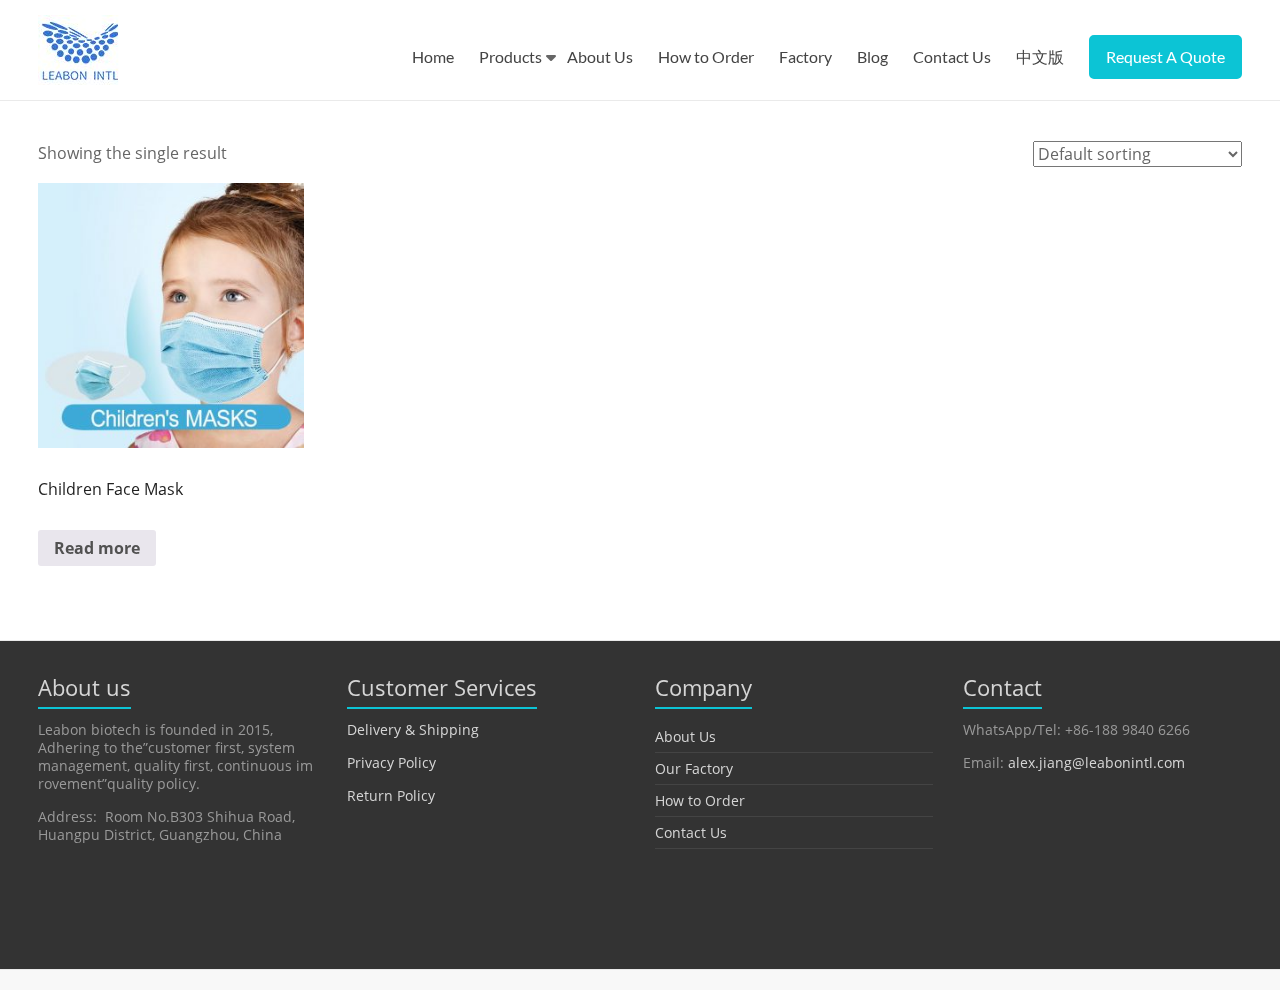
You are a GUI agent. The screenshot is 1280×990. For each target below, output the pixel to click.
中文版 (1040, 56)
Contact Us (952, 56)
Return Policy (391, 795)
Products (510, 56)
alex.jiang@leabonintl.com (1096, 762)
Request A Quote (1165, 56)
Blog (872, 56)
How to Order (706, 56)
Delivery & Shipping (413, 729)
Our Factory (694, 768)
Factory (805, 56)
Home (433, 56)
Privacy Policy (391, 762)
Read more (97, 548)
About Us (600, 56)
